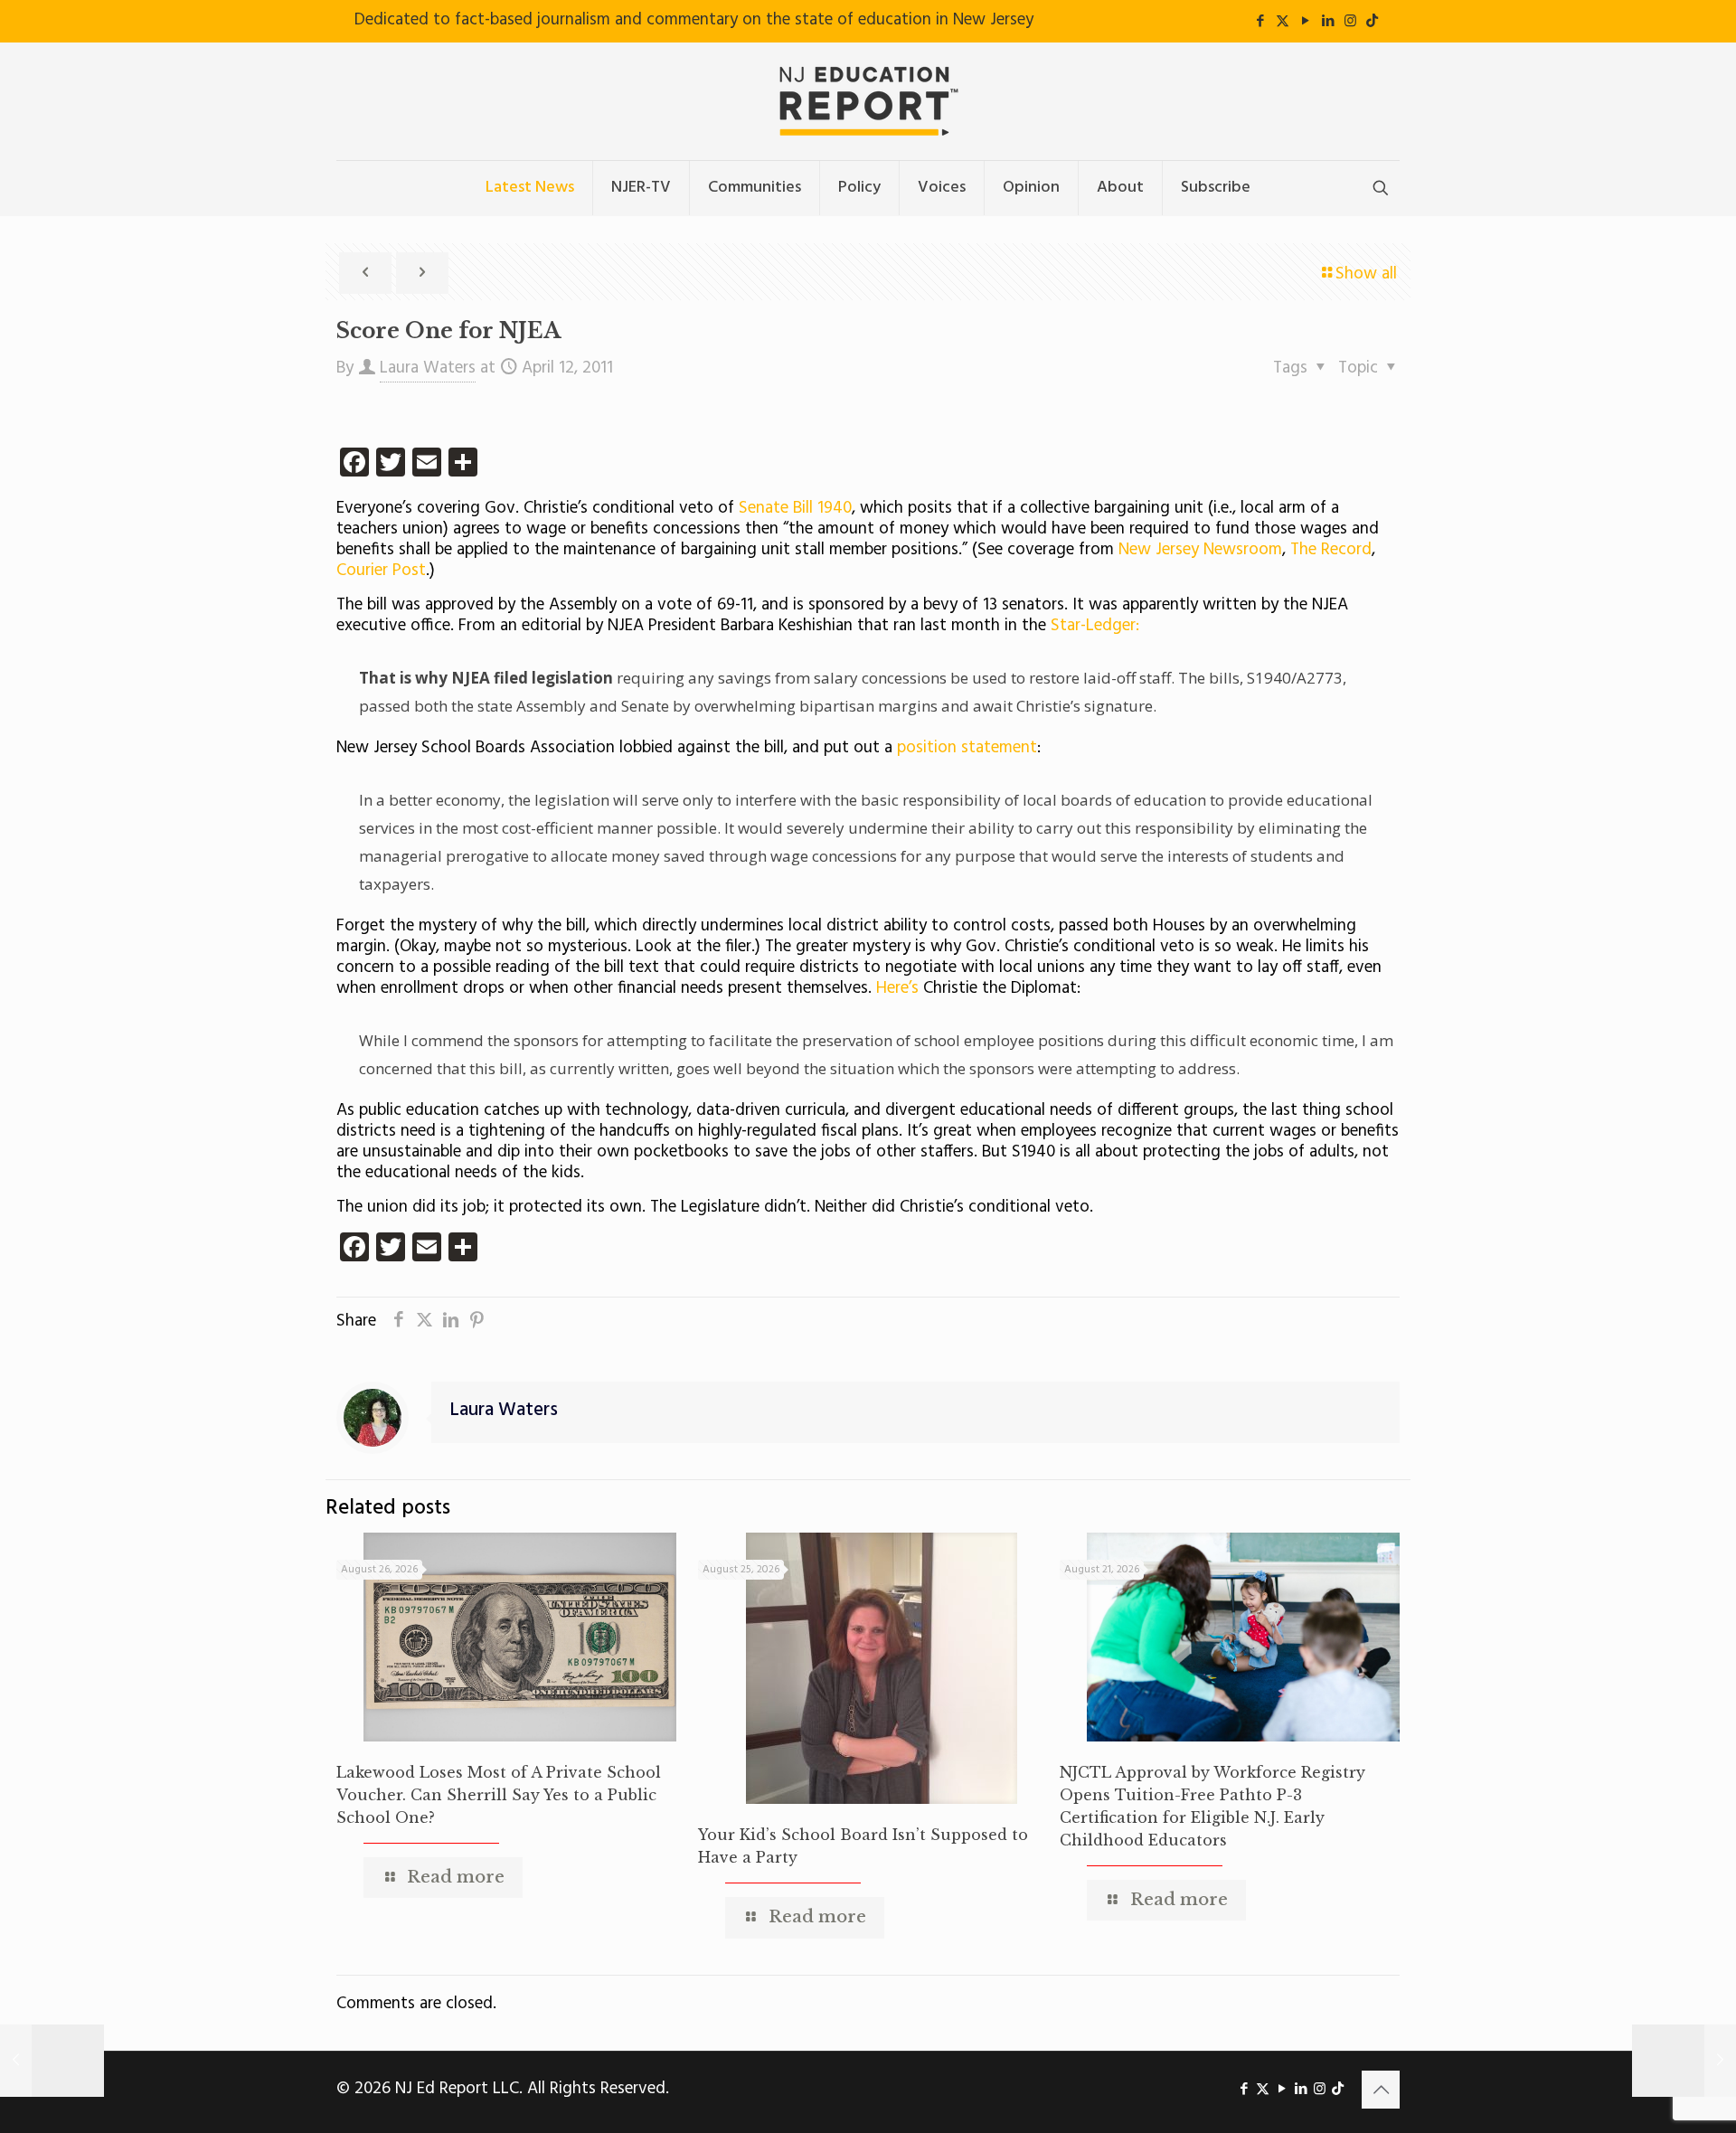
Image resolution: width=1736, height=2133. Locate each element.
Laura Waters (428, 368)
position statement (967, 748)
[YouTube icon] (1305, 22)
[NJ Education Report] (868, 101)
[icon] (1372, 22)
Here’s (897, 988)
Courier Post (381, 571)
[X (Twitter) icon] (1283, 22)
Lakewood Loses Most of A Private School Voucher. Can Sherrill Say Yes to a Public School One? (499, 1795)
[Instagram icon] (1350, 22)
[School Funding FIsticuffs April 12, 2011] (1684, 2061)
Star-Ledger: (1095, 626)
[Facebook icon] (1260, 22)
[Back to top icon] (1381, 2090)
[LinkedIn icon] (1328, 22)
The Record (1331, 550)
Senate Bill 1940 (795, 508)
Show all (1366, 274)
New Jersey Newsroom (1200, 550)
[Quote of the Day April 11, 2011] (52, 2061)
